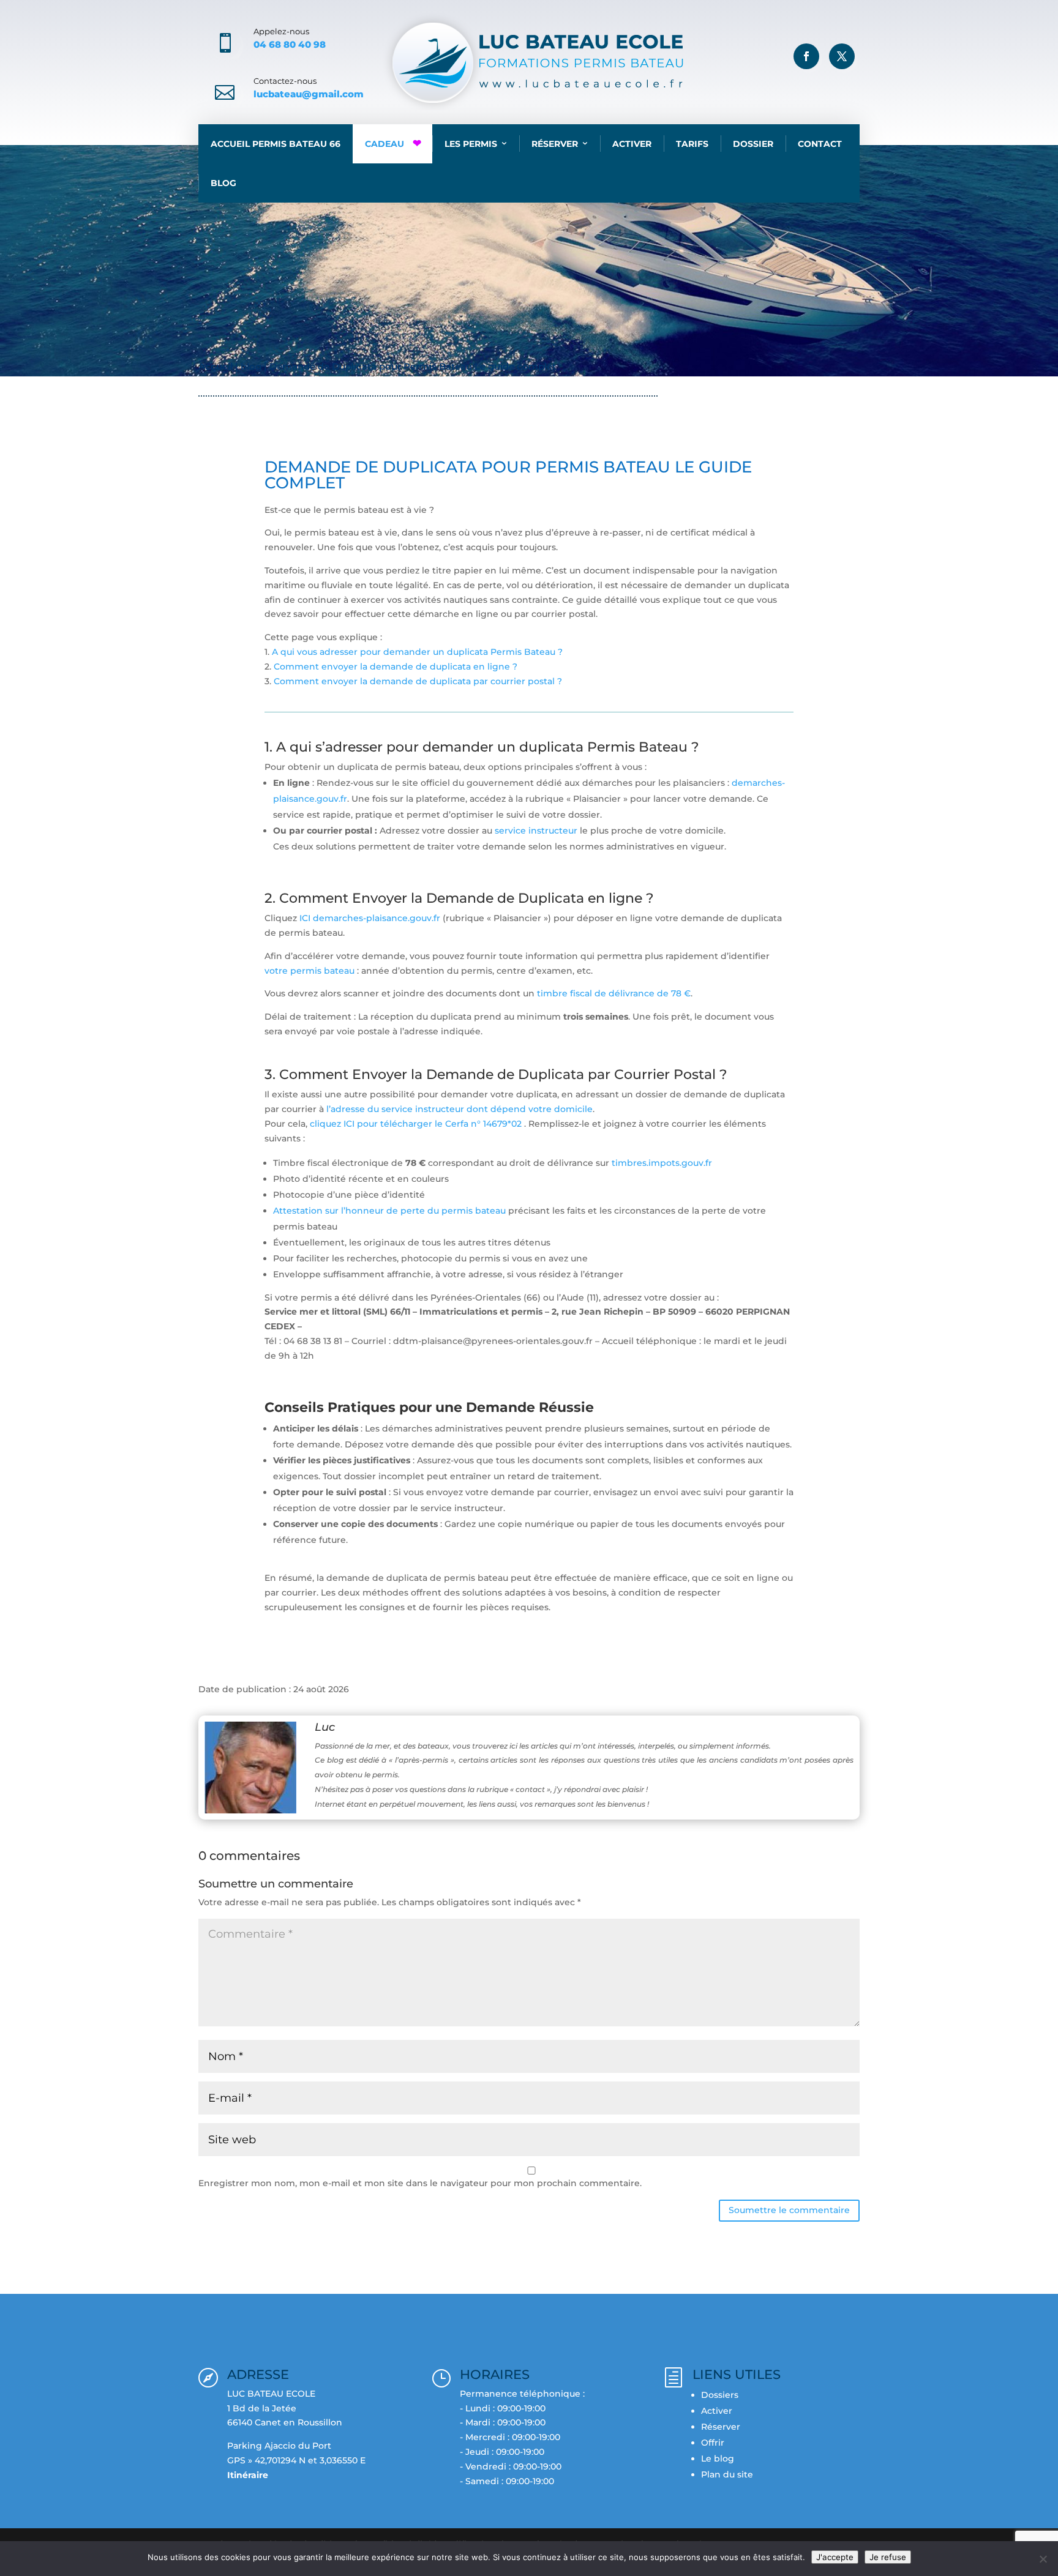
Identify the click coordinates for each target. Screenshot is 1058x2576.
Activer (632, 144)
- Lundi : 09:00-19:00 (503, 2408)
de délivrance (626, 993)
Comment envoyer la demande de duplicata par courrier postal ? (418, 681)
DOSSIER (753, 144)
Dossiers (720, 2395)
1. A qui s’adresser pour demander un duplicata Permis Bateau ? (482, 747)
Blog (223, 183)
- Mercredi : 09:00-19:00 (510, 2437)
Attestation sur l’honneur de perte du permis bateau (389, 1211)
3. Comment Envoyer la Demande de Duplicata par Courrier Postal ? (496, 1074)
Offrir (713, 2443)
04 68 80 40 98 (290, 44)
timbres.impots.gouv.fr (662, 1163)
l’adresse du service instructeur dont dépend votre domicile (460, 1109)
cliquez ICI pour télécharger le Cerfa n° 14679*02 (416, 1124)
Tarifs (692, 144)
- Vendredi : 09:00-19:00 (511, 2466)
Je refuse (888, 2557)
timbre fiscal (566, 993)
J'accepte (835, 2557)
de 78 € (674, 993)
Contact (820, 144)
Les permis (471, 144)
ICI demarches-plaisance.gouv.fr (370, 918)
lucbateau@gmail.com (309, 94)
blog (251, 366)
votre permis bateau (310, 971)
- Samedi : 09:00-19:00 (507, 2481)
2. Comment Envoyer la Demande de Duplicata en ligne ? (459, 898)
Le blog (718, 2458)
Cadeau (385, 144)
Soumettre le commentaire (789, 2210)
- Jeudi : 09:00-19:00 (502, 2452)
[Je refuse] (1043, 2559)
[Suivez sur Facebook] (806, 56)
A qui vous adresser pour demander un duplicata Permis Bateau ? (416, 652)
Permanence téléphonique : (522, 2394)
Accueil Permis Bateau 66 (276, 144)
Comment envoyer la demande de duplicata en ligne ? (396, 666)
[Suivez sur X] (842, 56)
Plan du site (727, 2474)
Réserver (555, 144)
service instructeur (537, 831)
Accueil (216, 366)
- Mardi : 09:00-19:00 (503, 2422)
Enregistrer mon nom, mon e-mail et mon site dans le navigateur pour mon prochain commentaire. (420, 2183)
